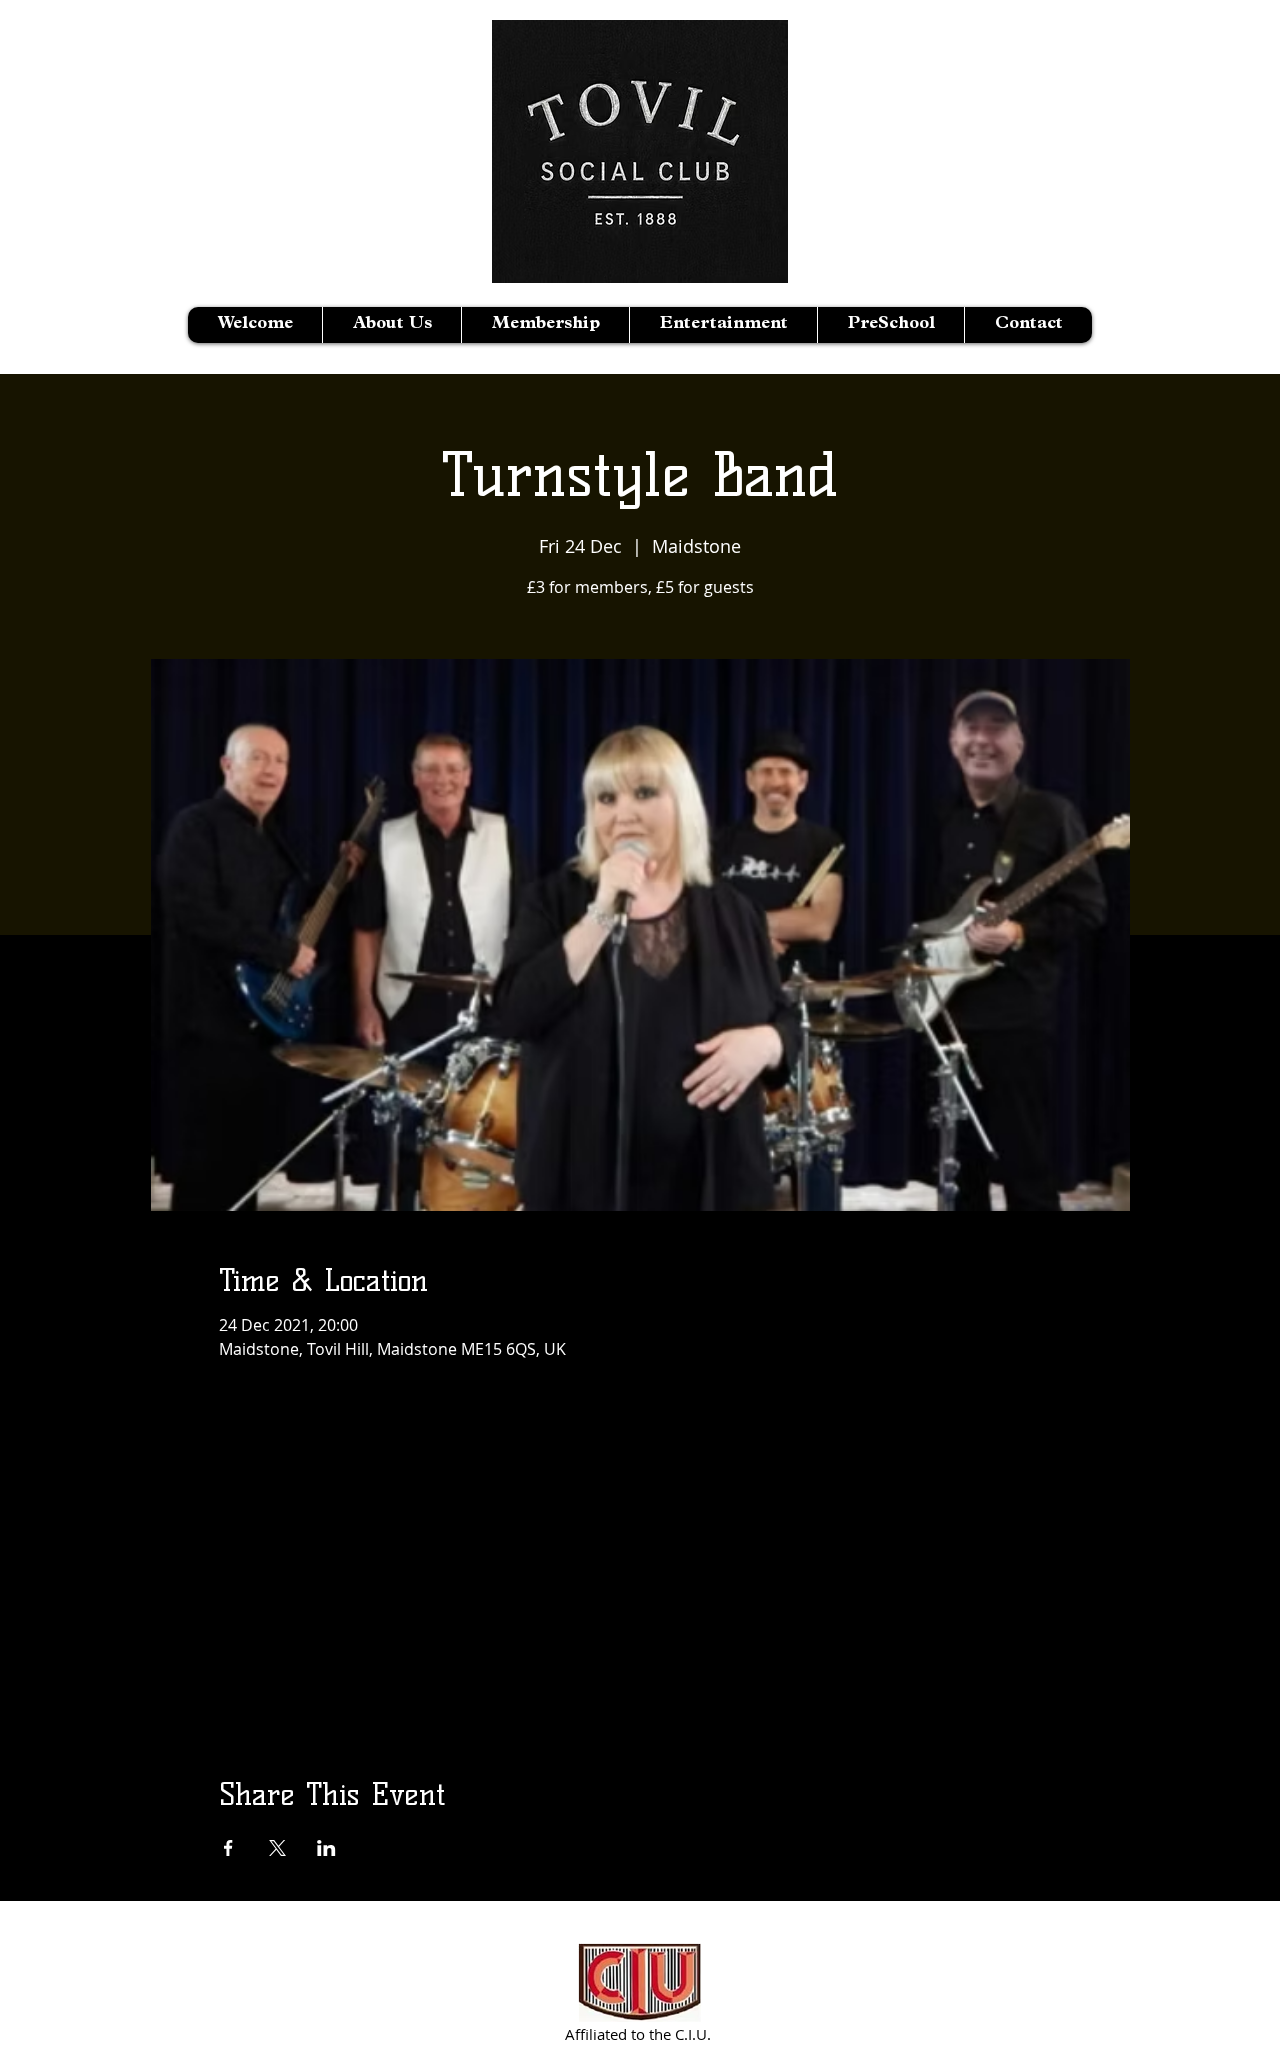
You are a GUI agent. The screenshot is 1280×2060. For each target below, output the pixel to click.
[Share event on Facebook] (228, 1848)
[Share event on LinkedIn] (326, 1848)
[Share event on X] (277, 1848)
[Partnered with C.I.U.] (640, 1982)
